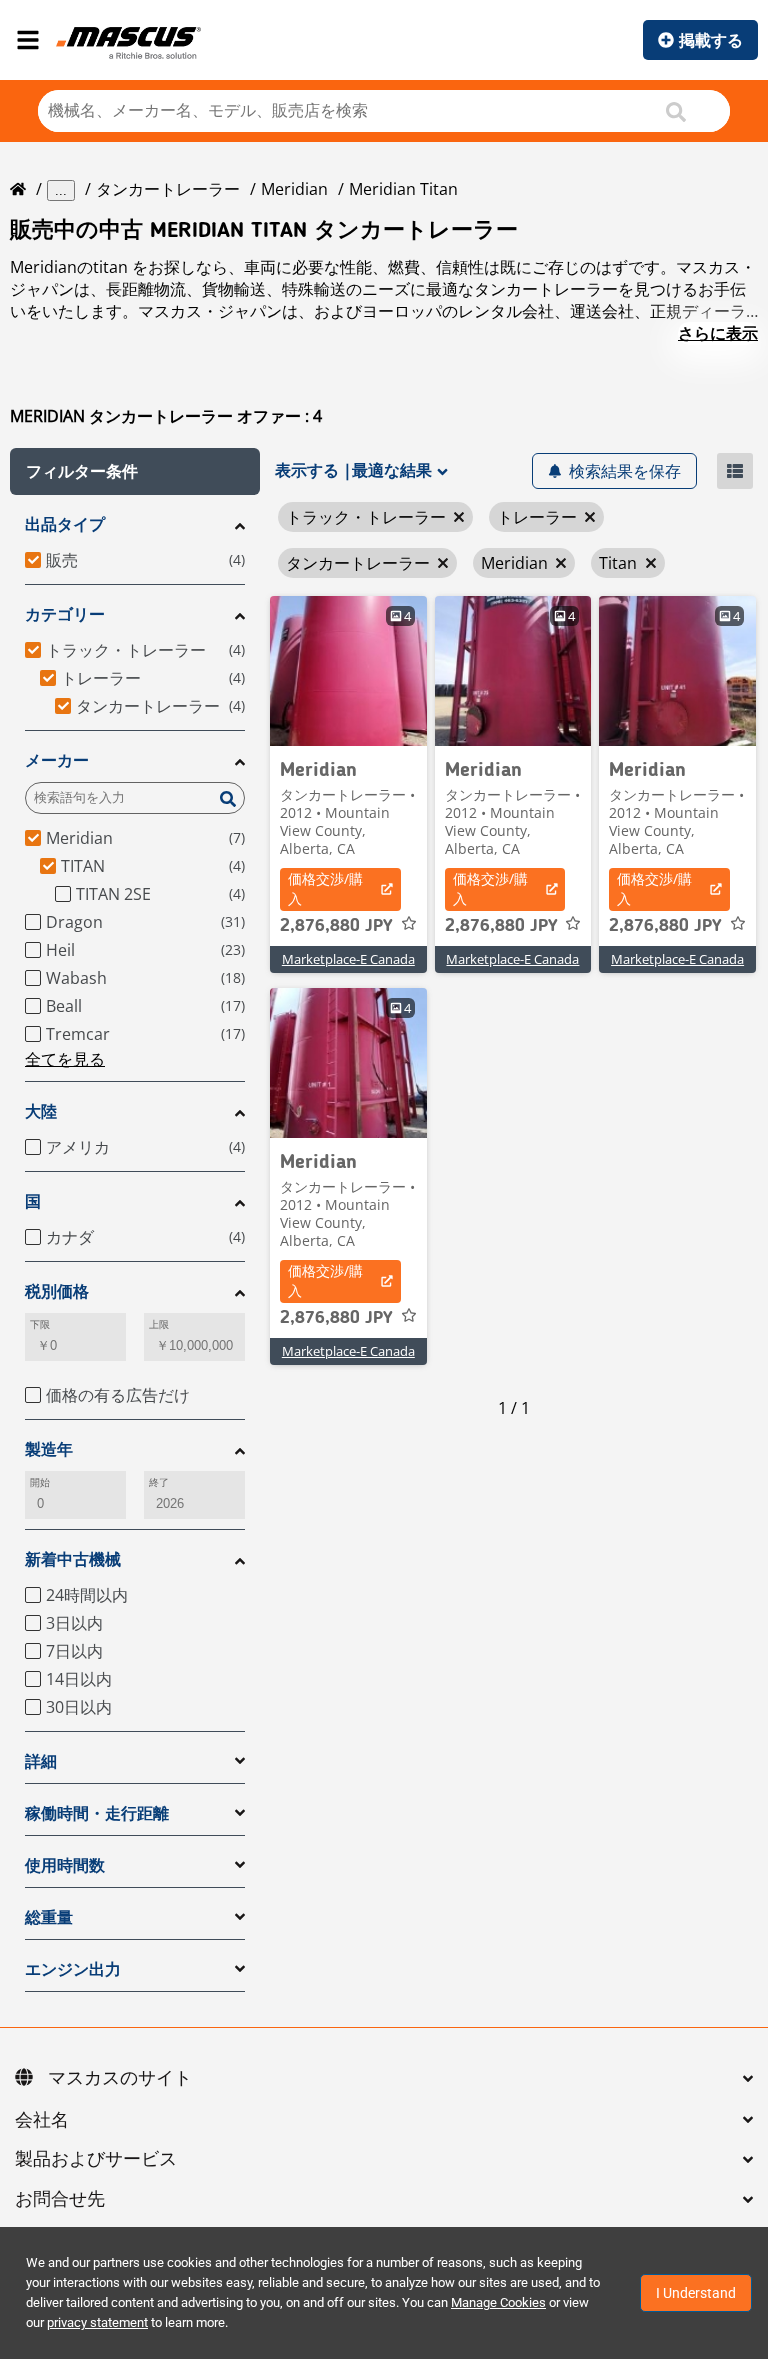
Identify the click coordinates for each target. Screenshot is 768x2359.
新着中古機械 (73, 1559)
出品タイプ (65, 524)
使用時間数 (65, 1865)
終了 (159, 1482)
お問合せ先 (60, 2200)
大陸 (41, 1111)
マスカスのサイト (120, 2079)
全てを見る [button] (65, 1059)
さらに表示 (718, 333)
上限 (159, 1324)
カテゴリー (65, 614)
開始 (40, 1482)
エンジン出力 (73, 1969)
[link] (348, 671)
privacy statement (97, 2322)
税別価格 (57, 1291)
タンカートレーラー (168, 189)
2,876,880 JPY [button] (336, 926)
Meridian (294, 189)
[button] (135, 471)
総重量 (49, 1917)
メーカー (57, 760)
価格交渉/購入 (325, 888)
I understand (696, 2293)
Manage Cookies (498, 2302)
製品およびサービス (96, 2160)
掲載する (711, 40)
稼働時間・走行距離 (97, 1813)
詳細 (41, 1761)
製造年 (49, 1449)
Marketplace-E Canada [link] (348, 959)
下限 (40, 1324)
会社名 (42, 2121)
